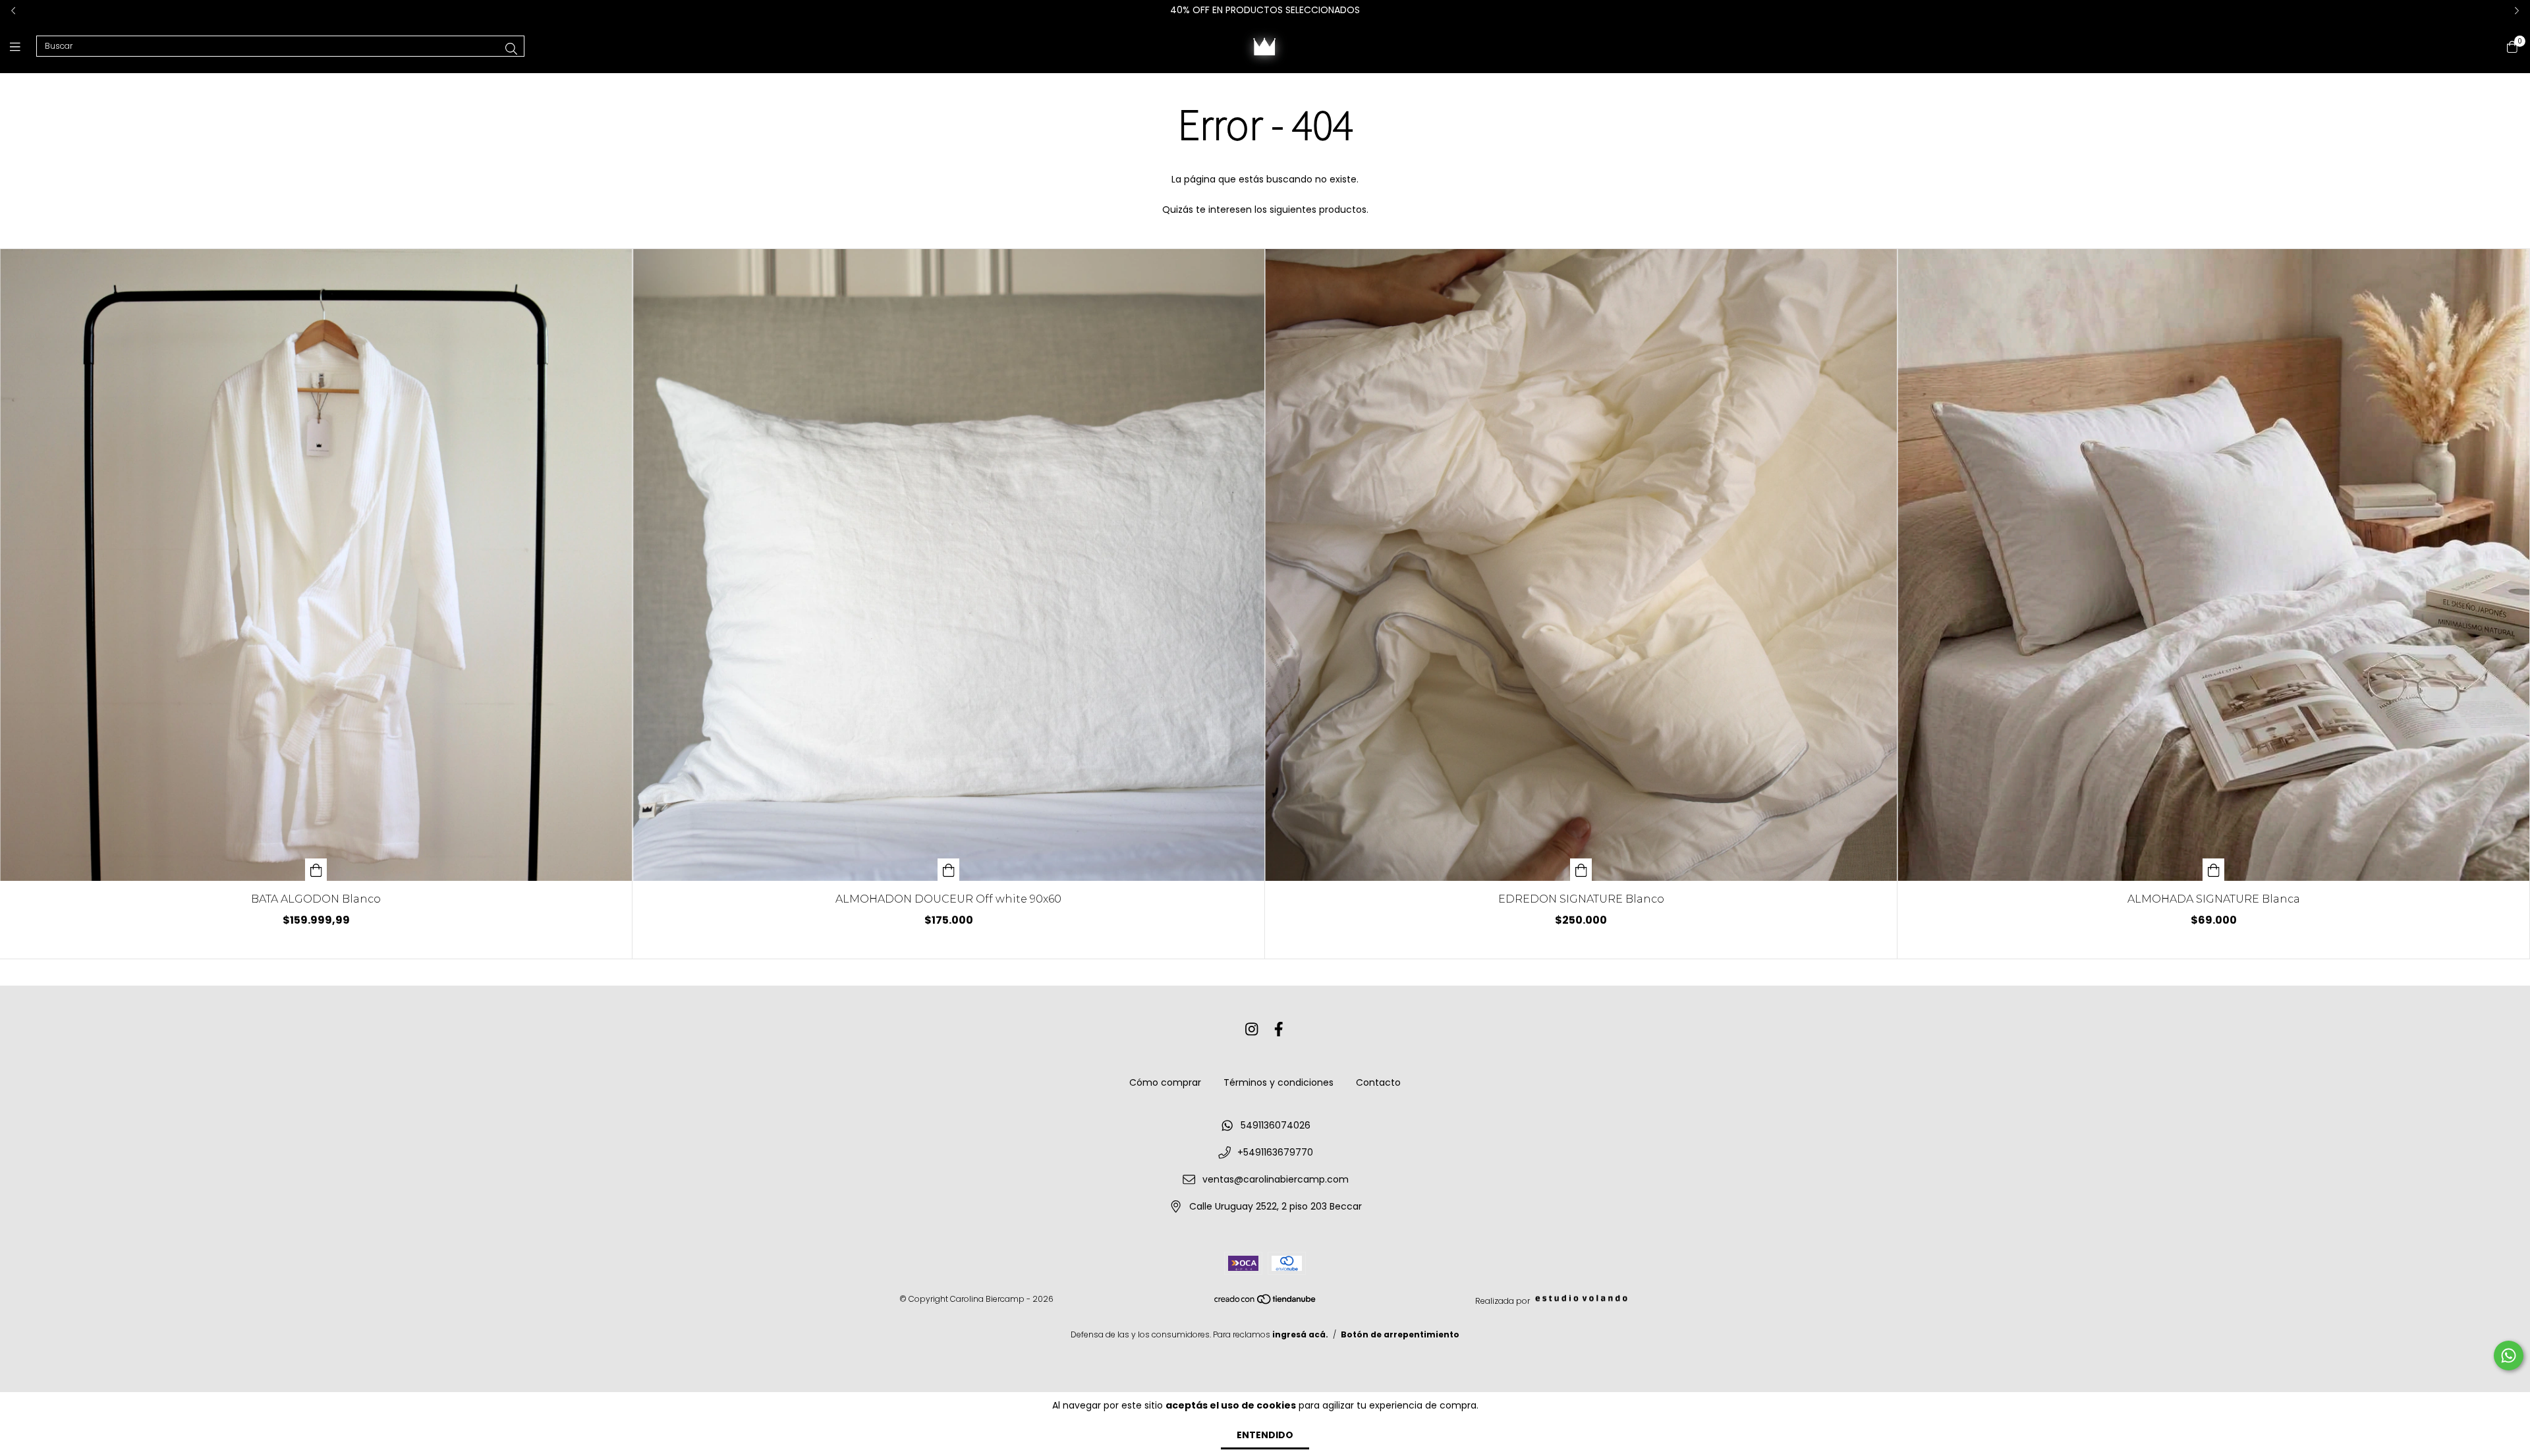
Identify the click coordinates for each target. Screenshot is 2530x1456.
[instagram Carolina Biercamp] (1252, 1029)
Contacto (1378, 1082)
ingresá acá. (1300, 1334)
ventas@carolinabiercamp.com (1276, 1179)
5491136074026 (1276, 1125)
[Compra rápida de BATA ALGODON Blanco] (316, 870)
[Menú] (23, 46)
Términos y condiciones (1279, 1082)
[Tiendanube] (1266, 1302)
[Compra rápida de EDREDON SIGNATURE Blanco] (1581, 870)
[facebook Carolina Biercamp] (1279, 1029)
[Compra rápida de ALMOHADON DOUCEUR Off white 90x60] (949, 870)
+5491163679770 (1275, 1152)
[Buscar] (511, 49)
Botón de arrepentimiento (1400, 1334)
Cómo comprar (1165, 1082)
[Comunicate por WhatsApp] (2509, 1356)
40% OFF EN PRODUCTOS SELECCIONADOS (1265, 10)
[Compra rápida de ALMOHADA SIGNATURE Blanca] (2214, 870)
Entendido (1265, 1435)
